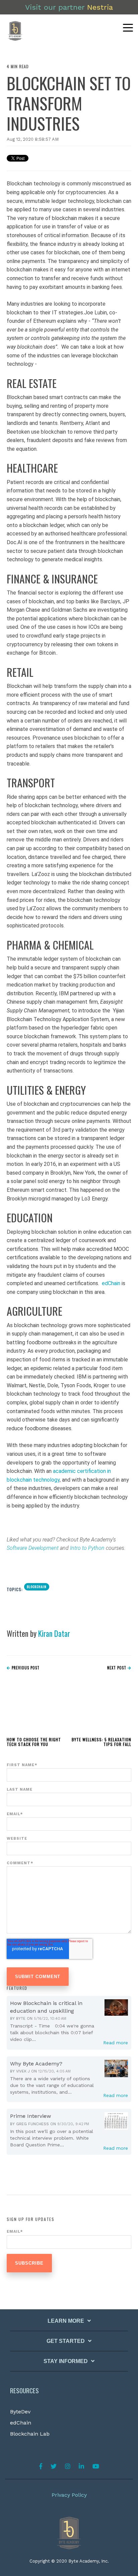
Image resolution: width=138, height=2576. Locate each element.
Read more (116, 2043)
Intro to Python (87, 1548)
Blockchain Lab (30, 2434)
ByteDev (20, 2412)
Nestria (100, 7)
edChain (21, 2423)
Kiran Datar (54, 1633)
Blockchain (37, 1587)
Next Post (117, 1668)
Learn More (66, 2321)
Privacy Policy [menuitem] (69, 2495)
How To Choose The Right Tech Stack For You (34, 1742)
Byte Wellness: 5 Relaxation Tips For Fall (101, 1742)
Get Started (66, 2341)
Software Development (33, 1548)
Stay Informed (66, 2361)
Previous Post (25, 1668)
